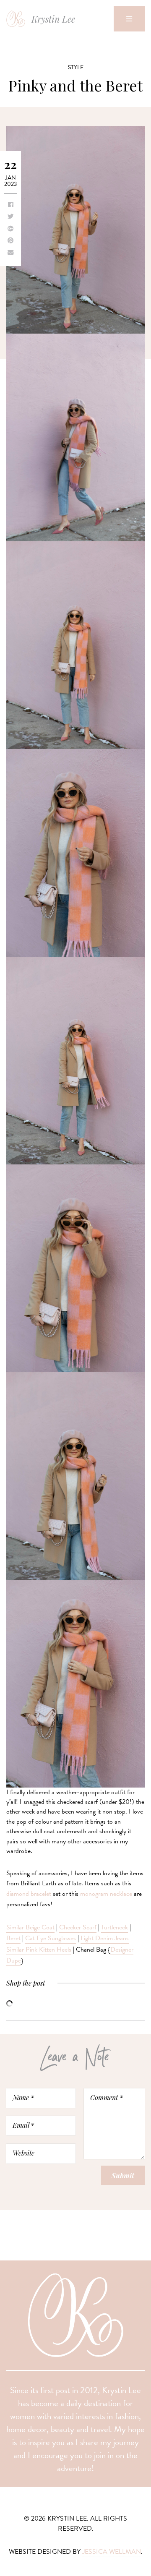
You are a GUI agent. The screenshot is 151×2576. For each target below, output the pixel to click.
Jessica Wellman (112, 2552)
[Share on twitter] (10, 217)
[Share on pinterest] (10, 241)
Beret (13, 1938)
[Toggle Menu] (129, 19)
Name (23, 2097)
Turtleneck (115, 1927)
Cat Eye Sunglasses (51, 1938)
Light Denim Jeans (105, 1938)
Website (23, 2153)
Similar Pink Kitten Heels (39, 1950)
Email (23, 2125)
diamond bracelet (29, 1894)
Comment (107, 2097)
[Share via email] (10, 253)
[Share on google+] (10, 229)
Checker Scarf (78, 1927)
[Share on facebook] (11, 205)
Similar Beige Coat (30, 1927)
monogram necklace (106, 1894)
